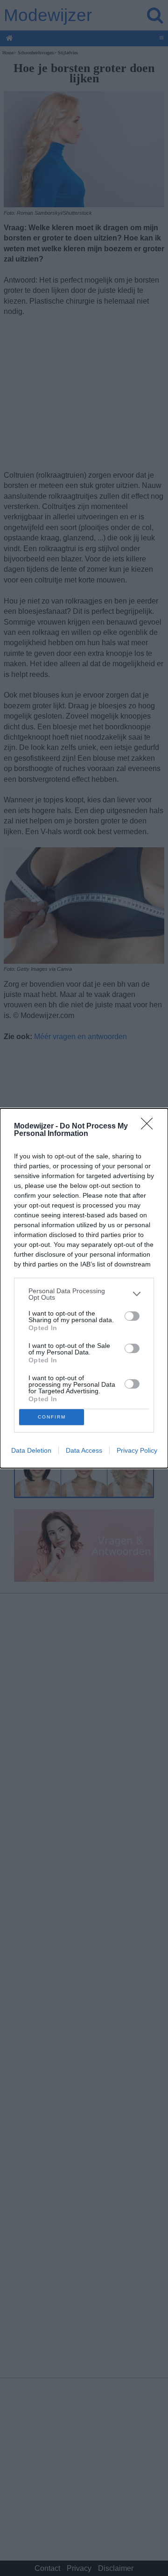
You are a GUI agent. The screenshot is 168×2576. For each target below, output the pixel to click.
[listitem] (84, 1294)
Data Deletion (31, 1450)
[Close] (150, 1127)
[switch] (132, 1316)
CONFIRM (52, 1417)
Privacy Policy (137, 1450)
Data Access (84, 1450)
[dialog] (84, 1288)
